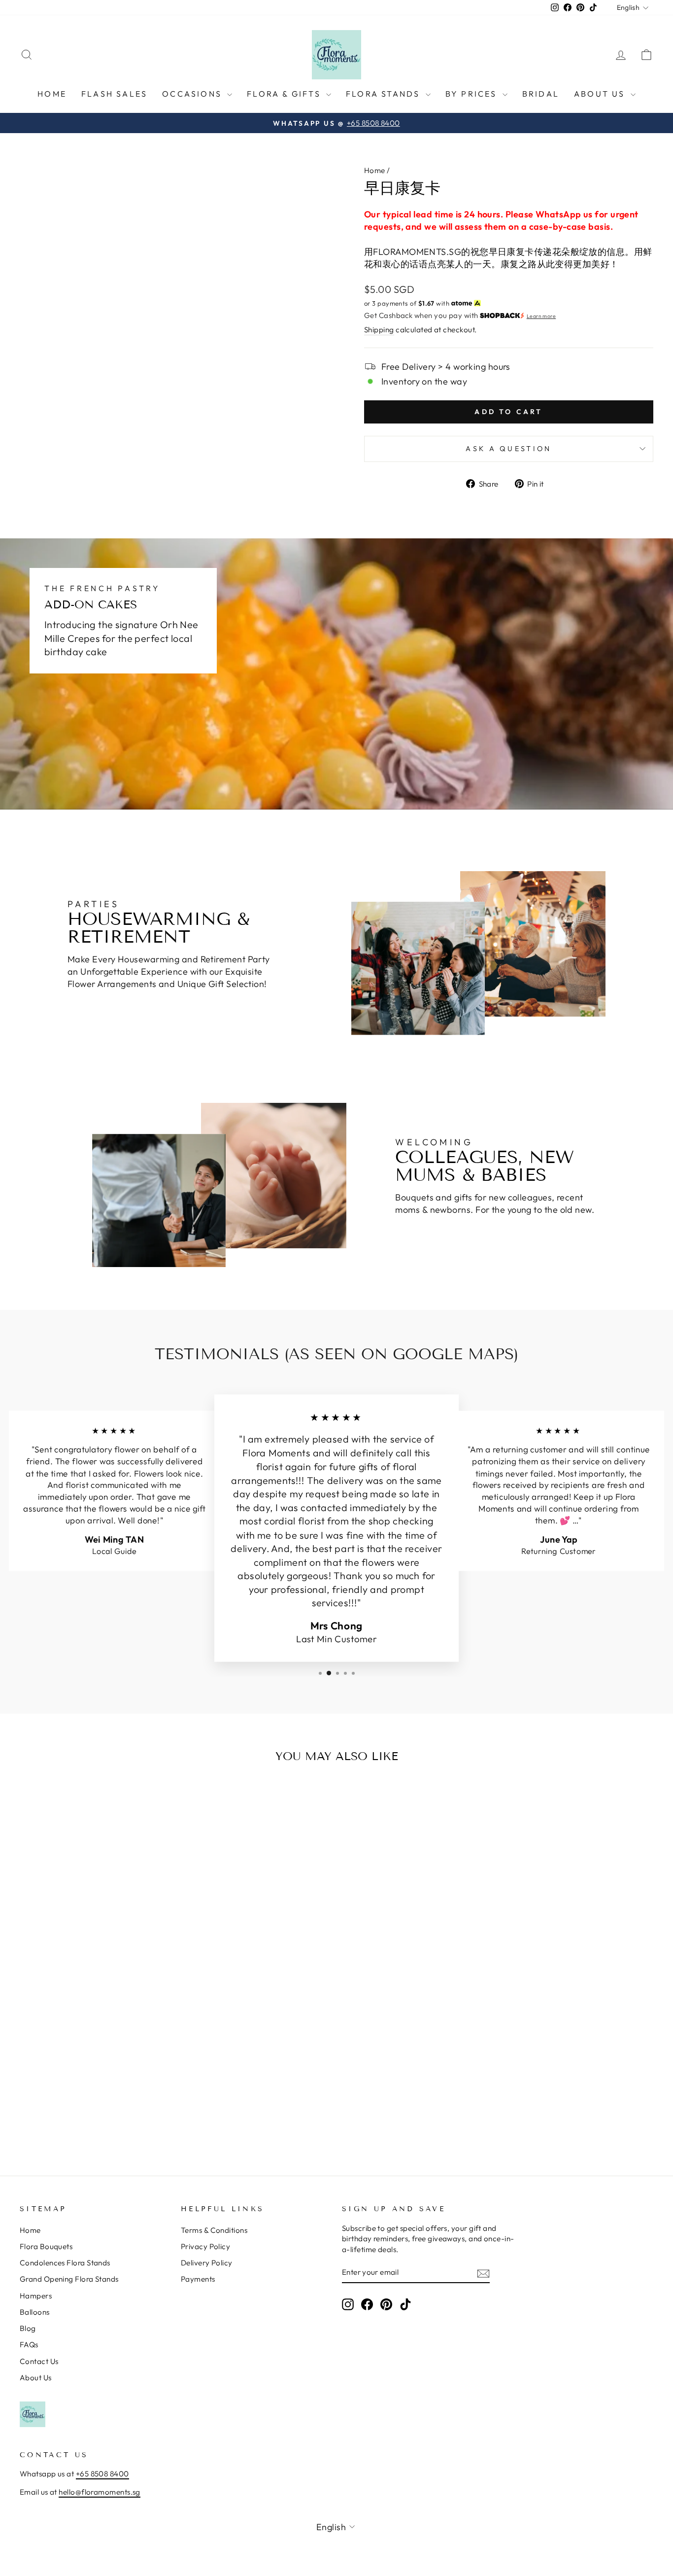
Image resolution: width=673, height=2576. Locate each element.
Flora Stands (385, 94)
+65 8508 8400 (102, 2474)
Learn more (541, 316)
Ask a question (508, 449)
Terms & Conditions (214, 2230)
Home (52, 94)
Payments (198, 2279)
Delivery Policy (207, 2263)
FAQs (29, 2345)
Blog (28, 2328)
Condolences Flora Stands (65, 2263)
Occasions (193, 94)
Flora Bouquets (46, 2246)
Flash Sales (114, 94)
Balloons (35, 2312)
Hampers (36, 2296)
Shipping (379, 330)
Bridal (541, 94)
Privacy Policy (205, 2246)
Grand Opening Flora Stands (69, 2279)
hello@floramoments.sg (99, 2492)
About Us (601, 94)
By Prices (473, 94)
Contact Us (39, 2361)
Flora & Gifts (285, 94)
